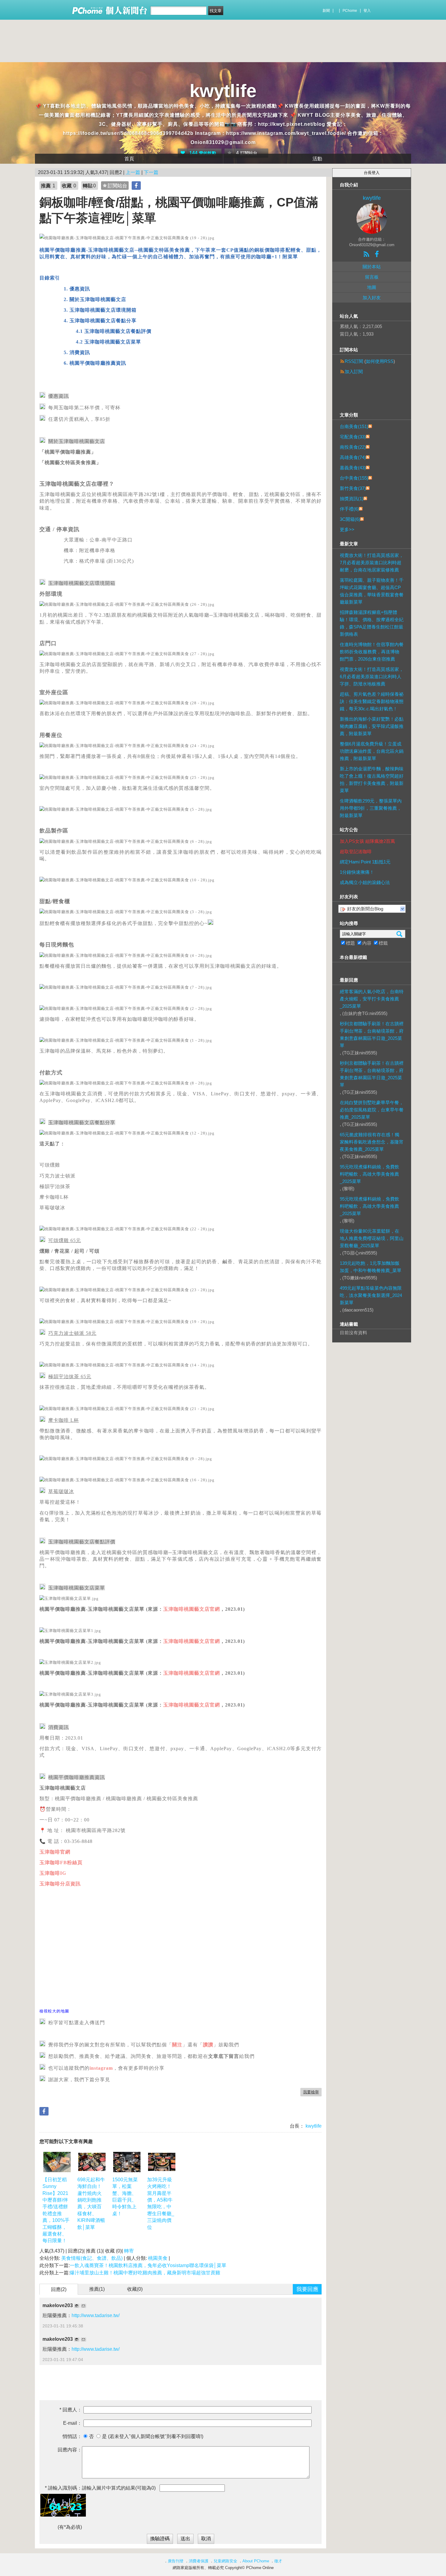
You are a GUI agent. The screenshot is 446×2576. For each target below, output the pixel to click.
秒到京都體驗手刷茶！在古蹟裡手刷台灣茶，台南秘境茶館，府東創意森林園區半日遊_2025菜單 (372, 1035)
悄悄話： (72, 2436)
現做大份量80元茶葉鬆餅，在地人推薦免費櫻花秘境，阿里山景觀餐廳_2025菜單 (372, 1238)
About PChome (256, 2561)
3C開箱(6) (350, 519)
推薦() (97, 2289)
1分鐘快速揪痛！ (357, 872)
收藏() (135, 2289)
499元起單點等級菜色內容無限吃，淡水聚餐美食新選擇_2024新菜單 (371, 1295)
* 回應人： (71, 2410)
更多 (347, 529)
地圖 (372, 287)
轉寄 (129, 2251)
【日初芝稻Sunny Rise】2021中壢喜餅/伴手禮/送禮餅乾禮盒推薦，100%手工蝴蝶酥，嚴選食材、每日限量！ (56, 2210)
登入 (367, 11)
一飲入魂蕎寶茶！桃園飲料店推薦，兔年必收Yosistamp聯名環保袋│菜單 (148, 2265)
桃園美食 (158, 2258)
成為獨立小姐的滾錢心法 (365, 882)
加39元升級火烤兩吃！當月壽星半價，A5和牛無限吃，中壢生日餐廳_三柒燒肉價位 (161, 2203)
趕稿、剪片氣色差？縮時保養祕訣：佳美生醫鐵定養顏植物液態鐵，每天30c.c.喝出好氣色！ (372, 701)
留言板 (372, 277)
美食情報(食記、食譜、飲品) (92, 2258)
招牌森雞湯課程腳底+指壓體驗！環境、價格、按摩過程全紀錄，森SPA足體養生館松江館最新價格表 (372, 623)
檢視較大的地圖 (54, 2011)
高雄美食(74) (353, 457)
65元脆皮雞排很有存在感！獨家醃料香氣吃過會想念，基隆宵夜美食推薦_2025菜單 (372, 1142)
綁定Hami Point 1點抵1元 (365, 862)
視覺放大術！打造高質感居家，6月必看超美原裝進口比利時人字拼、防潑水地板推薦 (372, 677)
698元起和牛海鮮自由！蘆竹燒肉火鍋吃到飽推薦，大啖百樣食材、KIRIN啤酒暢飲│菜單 (91, 2203)
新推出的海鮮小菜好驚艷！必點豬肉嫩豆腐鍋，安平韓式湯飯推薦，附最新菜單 (372, 726)
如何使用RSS (380, 361)
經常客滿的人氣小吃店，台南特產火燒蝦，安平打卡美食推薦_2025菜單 (372, 999)
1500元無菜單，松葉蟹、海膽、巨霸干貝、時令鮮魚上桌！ (125, 2197)
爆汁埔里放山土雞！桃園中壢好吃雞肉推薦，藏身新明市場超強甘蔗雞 (145, 2273)
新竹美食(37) (353, 488)
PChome (350, 11)
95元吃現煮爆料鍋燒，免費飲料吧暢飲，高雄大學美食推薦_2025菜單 (370, 1174)
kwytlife (223, 91)
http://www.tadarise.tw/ (96, 2315)
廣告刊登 (176, 2561)
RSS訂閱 (354, 361)
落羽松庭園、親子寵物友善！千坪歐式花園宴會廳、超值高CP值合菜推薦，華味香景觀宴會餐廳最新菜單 (372, 591)
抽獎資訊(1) (352, 499)
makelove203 (58, 2305)
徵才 (278, 2561)
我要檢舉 (311, 2092)
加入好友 (372, 298)
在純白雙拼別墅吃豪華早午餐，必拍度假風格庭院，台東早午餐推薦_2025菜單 (372, 1110)
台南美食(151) (354, 426)
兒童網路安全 (225, 2561)
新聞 (326, 11)
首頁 (129, 159)
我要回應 (307, 2289)
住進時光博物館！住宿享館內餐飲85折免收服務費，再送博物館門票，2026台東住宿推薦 (372, 652)
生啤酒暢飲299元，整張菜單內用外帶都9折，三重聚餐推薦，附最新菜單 (371, 808)
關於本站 (372, 267)
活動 (317, 159)
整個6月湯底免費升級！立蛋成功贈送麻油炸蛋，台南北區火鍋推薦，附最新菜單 (372, 751)
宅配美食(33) (353, 437)
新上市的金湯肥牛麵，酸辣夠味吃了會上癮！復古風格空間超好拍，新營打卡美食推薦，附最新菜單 (372, 780)
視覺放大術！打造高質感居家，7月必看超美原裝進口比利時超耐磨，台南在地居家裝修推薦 (372, 563)
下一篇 (151, 172)
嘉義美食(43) (353, 468)
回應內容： (70, 2450)
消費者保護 (199, 2561)
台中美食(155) (354, 478)
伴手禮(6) (349, 509)
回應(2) (59, 2289)
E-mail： (73, 2423)
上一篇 (133, 172)
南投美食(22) (353, 447)
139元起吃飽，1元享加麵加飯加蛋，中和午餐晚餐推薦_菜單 (371, 1267)
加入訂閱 (354, 372)
